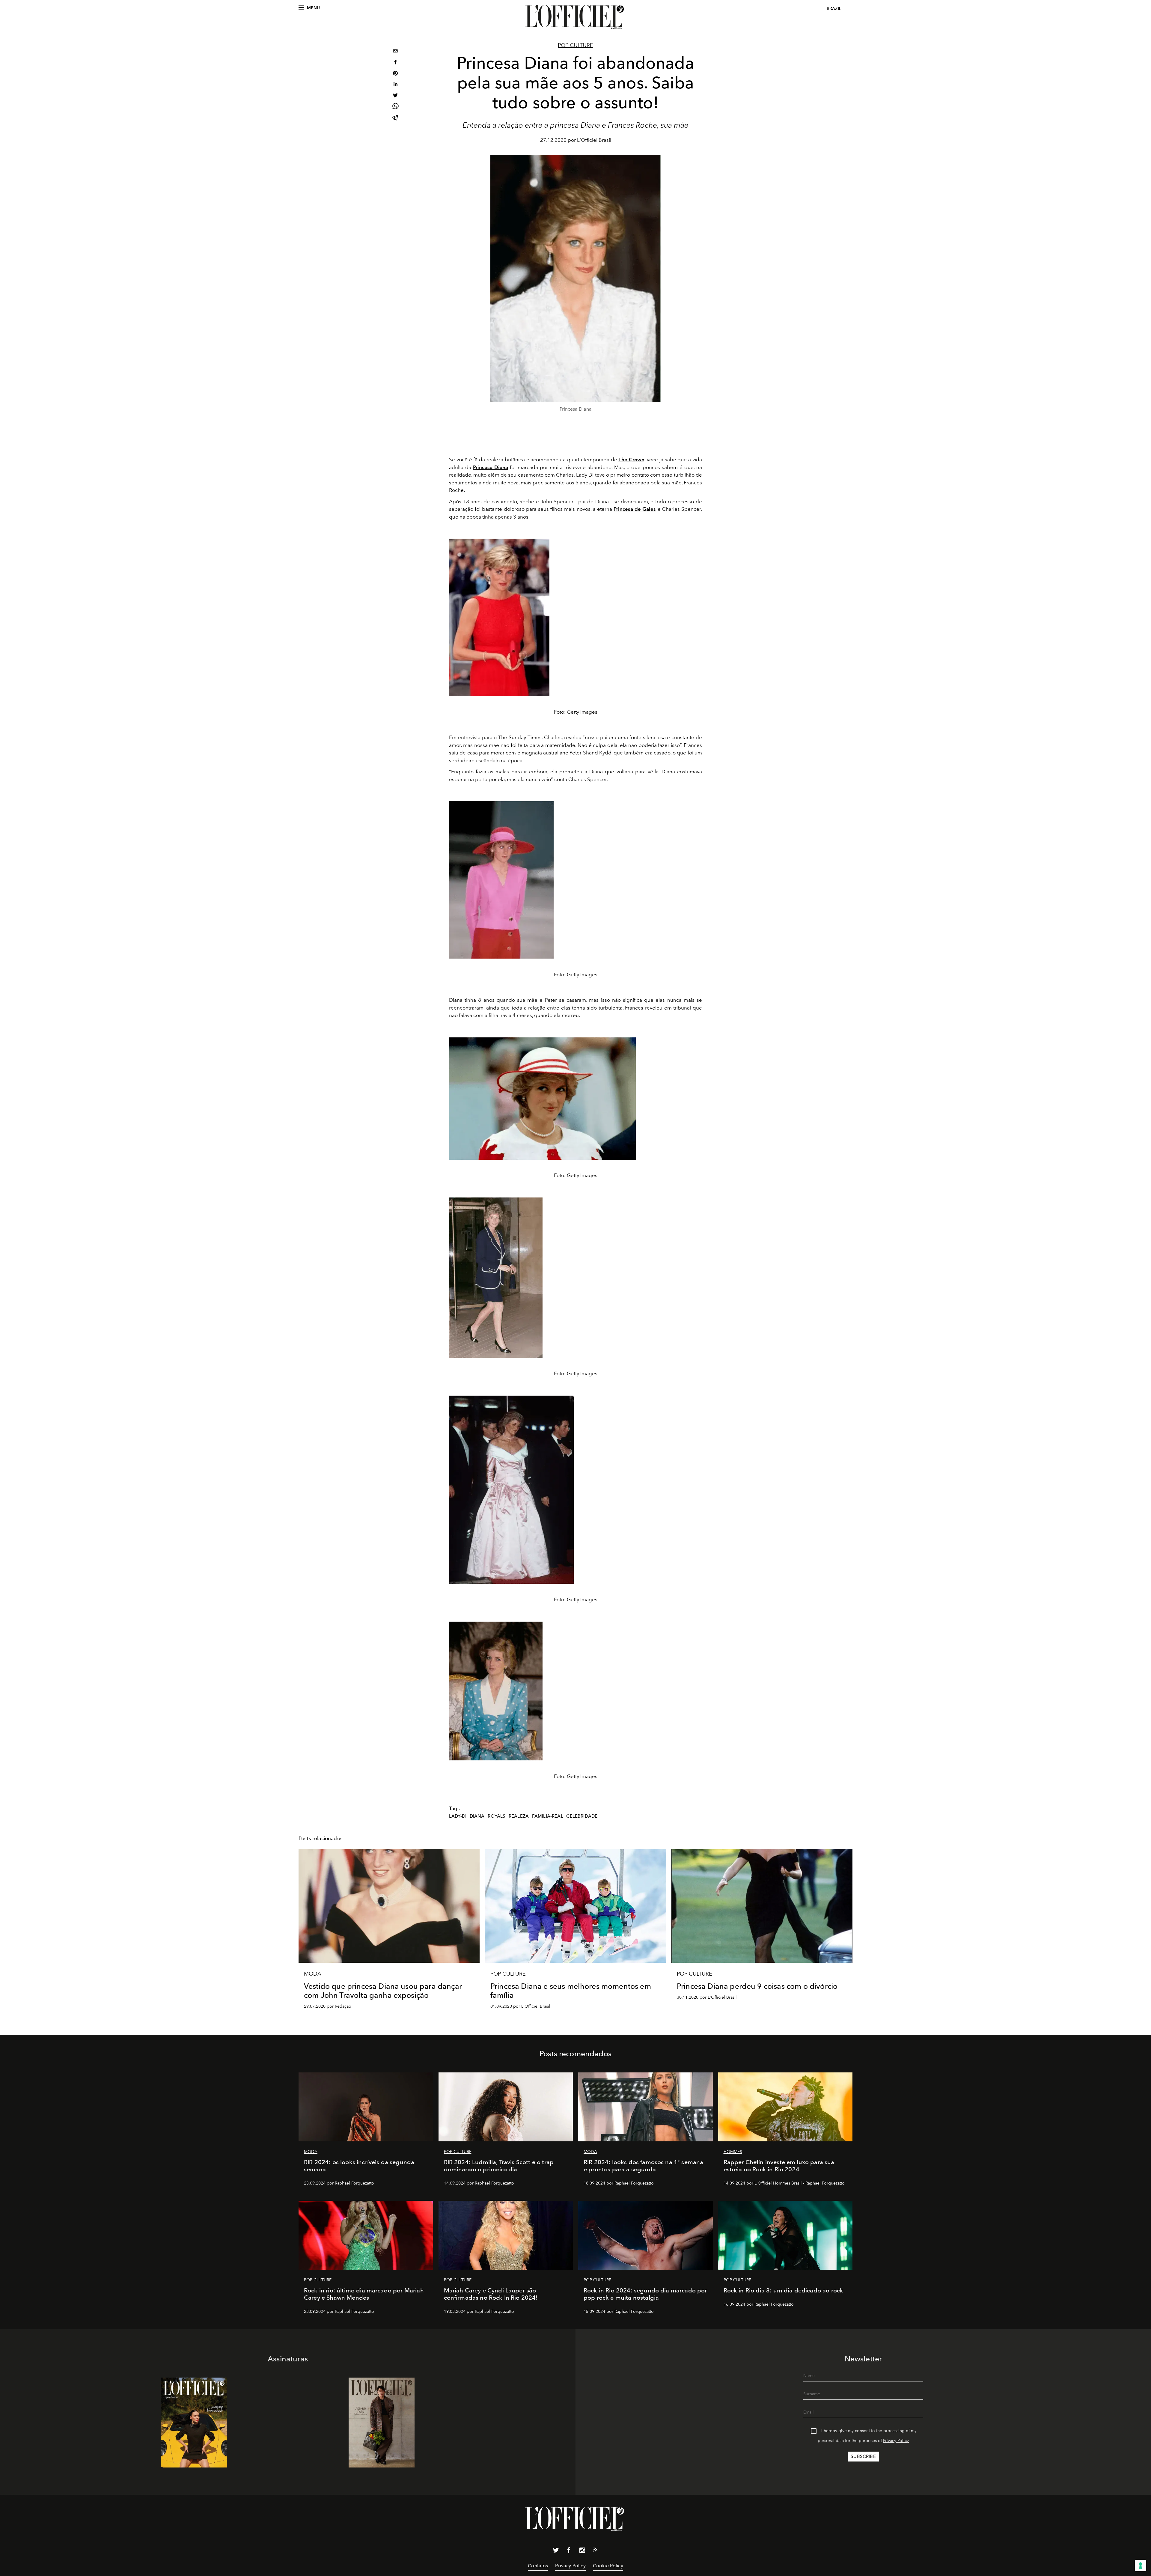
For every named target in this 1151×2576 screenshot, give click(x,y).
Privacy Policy (896, 2441)
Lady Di (585, 475)
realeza (519, 1816)
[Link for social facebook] (569, 2551)
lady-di (458, 1816)
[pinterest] (395, 74)
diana (477, 1816)
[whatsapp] (395, 107)
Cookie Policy (608, 2566)
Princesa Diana (491, 467)
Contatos (538, 2566)
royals (497, 1816)
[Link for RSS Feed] (595, 2551)
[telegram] (395, 118)
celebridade (582, 1816)
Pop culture (575, 45)
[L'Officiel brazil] (575, 17)
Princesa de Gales (635, 509)
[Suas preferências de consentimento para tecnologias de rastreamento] (1141, 2566)
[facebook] (395, 63)
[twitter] (395, 96)
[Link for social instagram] (582, 2551)
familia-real (548, 1816)
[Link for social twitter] (556, 2551)
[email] (395, 52)
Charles (565, 475)
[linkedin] (395, 85)
